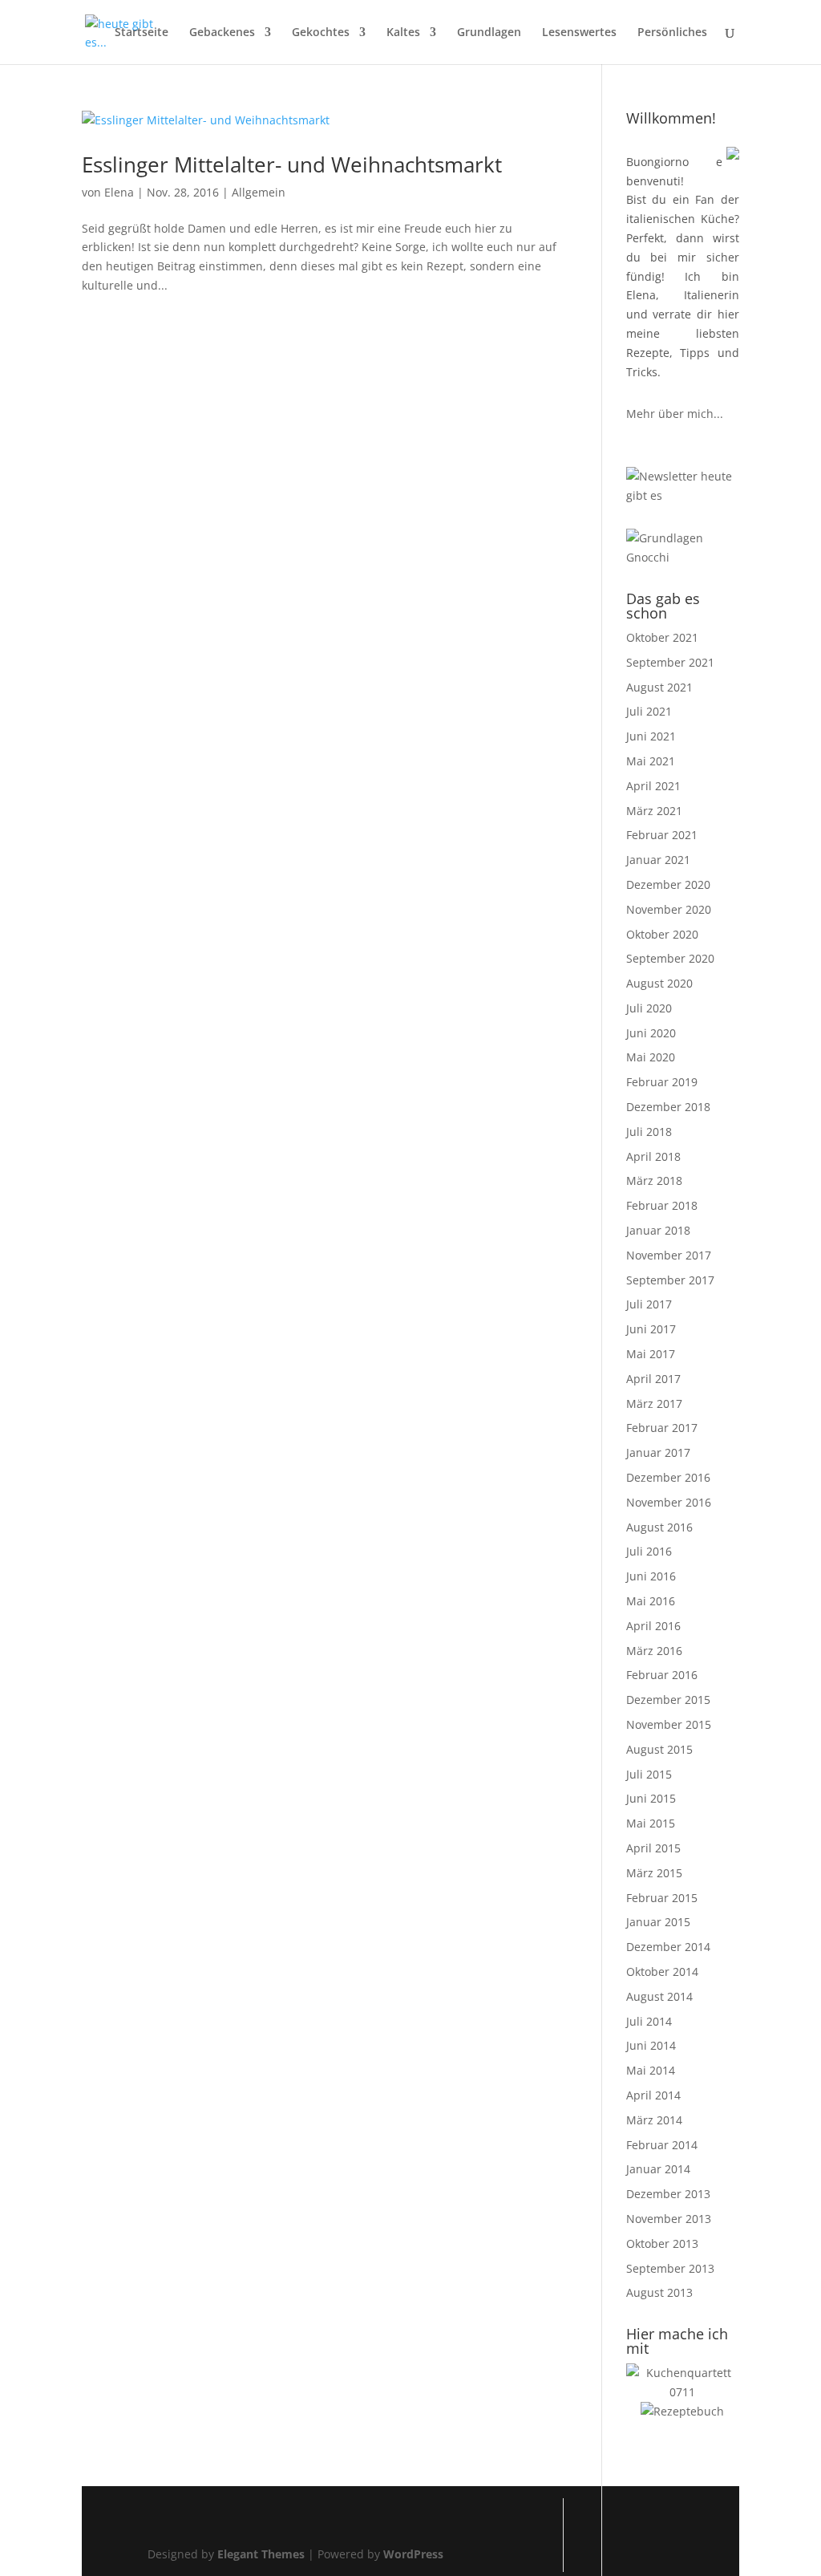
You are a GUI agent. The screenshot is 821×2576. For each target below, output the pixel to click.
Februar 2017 (662, 1428)
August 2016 (659, 1527)
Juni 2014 (651, 2045)
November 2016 (669, 1502)
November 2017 (669, 1255)
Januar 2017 (658, 1452)
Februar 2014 (662, 2145)
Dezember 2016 (668, 1477)
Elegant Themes (261, 2554)
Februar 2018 (662, 1205)
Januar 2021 (658, 860)
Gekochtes (321, 33)
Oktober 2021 (662, 637)
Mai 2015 (651, 1823)
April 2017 (653, 1379)
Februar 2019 (662, 1082)
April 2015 (653, 1848)
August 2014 (659, 1996)
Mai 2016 (651, 1601)
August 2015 (659, 1749)
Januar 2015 (658, 1922)
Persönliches (672, 33)
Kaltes (403, 33)
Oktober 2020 (662, 934)
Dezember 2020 (668, 884)
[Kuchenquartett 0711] (683, 2392)
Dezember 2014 (668, 1947)
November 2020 (669, 909)
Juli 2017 (649, 1304)
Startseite (142, 33)
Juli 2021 (649, 711)
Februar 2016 (662, 1675)
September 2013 (670, 2268)
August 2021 (659, 687)
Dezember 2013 (668, 2194)
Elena (119, 192)
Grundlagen (489, 33)
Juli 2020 (649, 1008)
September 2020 (670, 958)
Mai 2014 (651, 2070)
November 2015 (669, 1724)
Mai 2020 (651, 1057)
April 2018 (653, 1156)
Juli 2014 (649, 2021)
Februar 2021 (662, 835)
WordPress (413, 2554)
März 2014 (654, 2120)
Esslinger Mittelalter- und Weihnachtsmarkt (292, 164)
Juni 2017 (651, 1329)
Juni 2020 (651, 1033)
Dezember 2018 (668, 1107)
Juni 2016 (651, 1576)
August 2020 (659, 983)
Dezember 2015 (668, 1700)
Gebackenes (222, 33)
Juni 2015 (651, 1798)
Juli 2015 (649, 1774)
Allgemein (259, 192)
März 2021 (654, 811)
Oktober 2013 (662, 2243)
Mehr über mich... (675, 414)
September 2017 (670, 1280)
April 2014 (653, 2095)
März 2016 (654, 1651)
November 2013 (669, 2219)
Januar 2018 (658, 1230)
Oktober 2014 (662, 1972)
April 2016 (653, 1626)
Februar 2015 (662, 1898)
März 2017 (654, 1404)
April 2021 (653, 786)
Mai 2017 (651, 1354)
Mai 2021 (651, 761)
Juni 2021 (651, 736)
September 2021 (670, 662)
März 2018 (654, 1180)
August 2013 (659, 2292)
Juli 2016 (649, 1551)
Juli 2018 (649, 1132)
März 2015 (654, 1873)
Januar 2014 (658, 2169)
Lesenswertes (579, 33)
